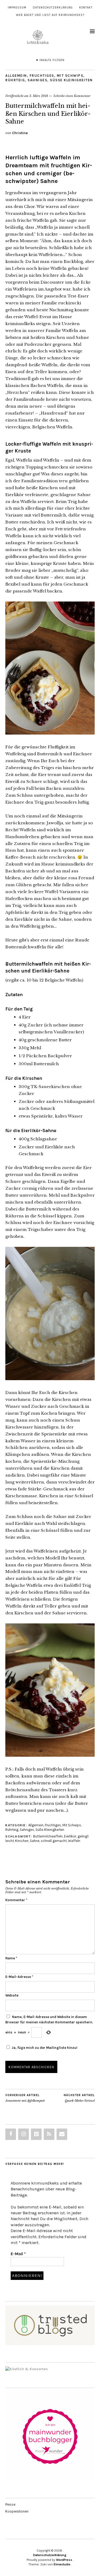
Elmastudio (62, 2564)
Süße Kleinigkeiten (71, 80)
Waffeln (74, 1841)
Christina (20, 133)
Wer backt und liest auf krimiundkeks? (50, 15)
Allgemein (16, 76)
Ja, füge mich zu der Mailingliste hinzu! (44, 2048)
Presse (10, 2504)
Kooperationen (17, 2511)
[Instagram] (23, 2134)
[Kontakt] (62, 2134)
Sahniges (37, 80)
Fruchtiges (42, 76)
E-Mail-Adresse (19, 1977)
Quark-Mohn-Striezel (79, 2098)
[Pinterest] (36, 2134)
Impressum (17, 8)
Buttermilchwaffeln (48, 1836)
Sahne (35, 1841)
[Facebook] (11, 2134)
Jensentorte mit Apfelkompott (25, 2098)
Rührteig (15, 80)
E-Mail (18, 2254)
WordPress (64, 2560)
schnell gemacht (54, 1841)
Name (11, 1958)
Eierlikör (70, 1836)
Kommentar (16, 1900)
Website (12, 1995)
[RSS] (49, 2134)
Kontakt (86, 8)
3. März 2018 (39, 96)
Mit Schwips (70, 76)
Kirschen (22, 1841)
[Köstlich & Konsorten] (27, 2369)
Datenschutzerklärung (53, 8)
